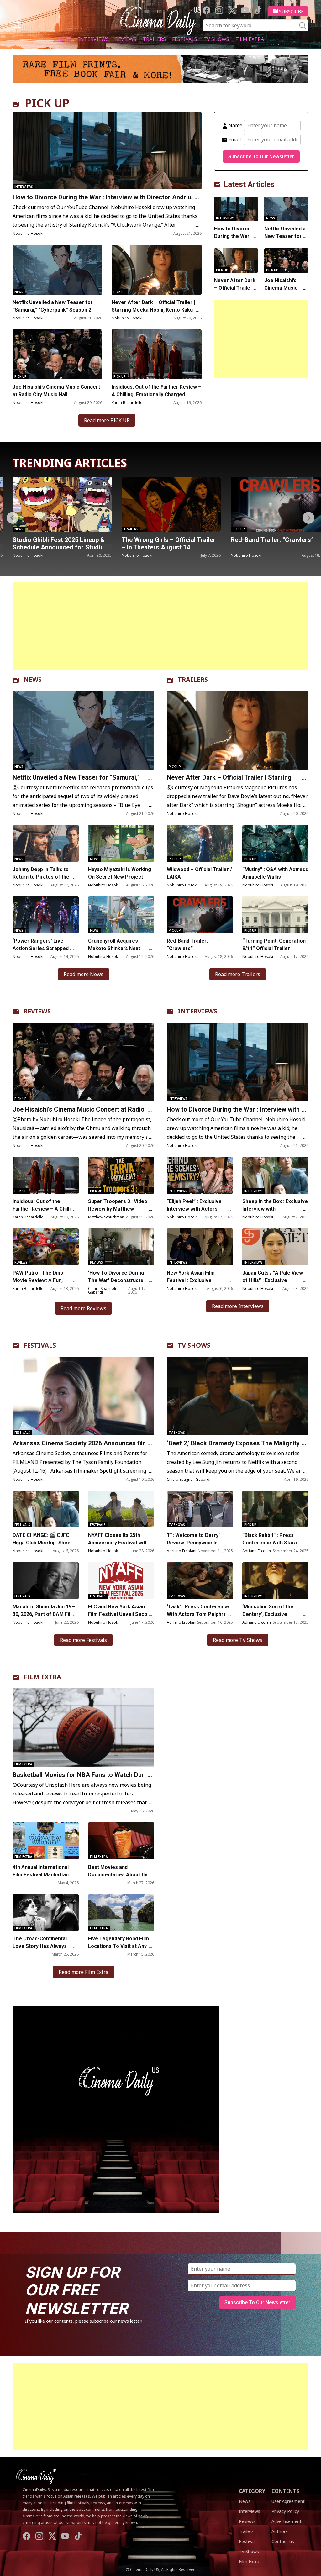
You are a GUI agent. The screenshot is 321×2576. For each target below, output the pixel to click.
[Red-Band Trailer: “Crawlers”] (67, 504)
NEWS (33, 679)
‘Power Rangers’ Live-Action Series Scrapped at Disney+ (44, 948)
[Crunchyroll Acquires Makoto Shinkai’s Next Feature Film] (121, 915)
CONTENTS (285, 2491)
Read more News (84, 974)
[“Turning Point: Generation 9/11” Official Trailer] (275, 915)
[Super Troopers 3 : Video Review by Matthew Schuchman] (121, 1175)
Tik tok (258, 10)
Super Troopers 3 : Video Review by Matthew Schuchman (118, 1209)
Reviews (126, 39)
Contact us (283, 2541)
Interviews (93, 39)
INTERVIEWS (197, 1011)
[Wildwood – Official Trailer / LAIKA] (200, 843)
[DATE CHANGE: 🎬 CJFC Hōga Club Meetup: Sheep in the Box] (46, 1509)
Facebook (206, 10)
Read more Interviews (238, 1306)
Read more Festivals (83, 1640)
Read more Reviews (83, 1308)
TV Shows (216, 39)
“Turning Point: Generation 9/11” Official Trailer (274, 945)
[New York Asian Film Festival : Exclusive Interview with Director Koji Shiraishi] (200, 1247)
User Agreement (288, 2501)
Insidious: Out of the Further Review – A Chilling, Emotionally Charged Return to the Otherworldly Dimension (156, 394)
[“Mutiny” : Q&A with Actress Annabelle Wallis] (275, 843)
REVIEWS (37, 1011)
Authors (280, 2531)
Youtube (245, 10)
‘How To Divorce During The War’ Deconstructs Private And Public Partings (121, 1280)
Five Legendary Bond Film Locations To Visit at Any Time (118, 1946)
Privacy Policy (285, 2511)
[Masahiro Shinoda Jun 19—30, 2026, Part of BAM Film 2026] (46, 1581)
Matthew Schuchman (106, 1217)
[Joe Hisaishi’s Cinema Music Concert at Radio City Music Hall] (57, 354)
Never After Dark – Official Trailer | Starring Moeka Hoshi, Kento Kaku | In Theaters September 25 (156, 310)
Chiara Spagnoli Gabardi (102, 1290)
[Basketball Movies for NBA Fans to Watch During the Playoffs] (83, 1728)
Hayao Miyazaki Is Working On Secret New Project (120, 873)
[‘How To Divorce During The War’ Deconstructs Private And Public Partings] (121, 1247)
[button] (308, 518)
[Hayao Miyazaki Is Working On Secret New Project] (121, 843)
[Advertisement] (261, 339)
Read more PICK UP (107, 420)
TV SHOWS (194, 1345)
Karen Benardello (127, 403)
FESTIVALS (40, 1345)
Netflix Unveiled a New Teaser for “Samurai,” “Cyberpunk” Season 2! (53, 306)
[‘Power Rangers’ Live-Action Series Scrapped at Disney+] (46, 915)
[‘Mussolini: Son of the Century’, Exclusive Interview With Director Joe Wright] (275, 1581)
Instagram (219, 10)
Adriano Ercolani (182, 1551)
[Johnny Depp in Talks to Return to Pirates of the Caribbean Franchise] (46, 843)
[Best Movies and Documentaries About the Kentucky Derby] (121, 1841)
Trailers (154, 39)
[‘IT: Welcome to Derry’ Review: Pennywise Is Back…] (200, 1509)
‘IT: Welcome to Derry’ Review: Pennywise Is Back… (193, 1543)
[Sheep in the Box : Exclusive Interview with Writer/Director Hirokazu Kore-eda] (275, 1175)
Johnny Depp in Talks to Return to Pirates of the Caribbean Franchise (41, 877)
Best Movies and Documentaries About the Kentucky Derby (119, 1875)
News (65, 39)
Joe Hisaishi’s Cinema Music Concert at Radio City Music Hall (56, 391)
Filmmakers (248, 529)
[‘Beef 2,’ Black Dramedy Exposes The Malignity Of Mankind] (238, 1396)
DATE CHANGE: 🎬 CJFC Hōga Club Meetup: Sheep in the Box (46, 1543)
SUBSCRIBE (291, 11)
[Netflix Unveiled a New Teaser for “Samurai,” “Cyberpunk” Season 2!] (57, 270)
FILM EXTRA (42, 1677)
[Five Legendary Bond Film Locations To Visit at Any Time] (121, 1913)
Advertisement (287, 2521)
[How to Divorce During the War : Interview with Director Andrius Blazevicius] (107, 151)
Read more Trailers (238, 974)
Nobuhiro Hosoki (28, 233)
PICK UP (47, 103)
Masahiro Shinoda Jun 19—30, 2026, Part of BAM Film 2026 (44, 1614)
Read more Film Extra (84, 1972)
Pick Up (120, 292)
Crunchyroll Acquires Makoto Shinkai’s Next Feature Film (114, 948)
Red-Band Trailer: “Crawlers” (59, 540)
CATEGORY (252, 2491)
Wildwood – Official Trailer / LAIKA (199, 873)
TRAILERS (193, 679)
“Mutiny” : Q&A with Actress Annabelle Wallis (275, 873)
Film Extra (250, 39)
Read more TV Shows (238, 1640)
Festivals (185, 39)
